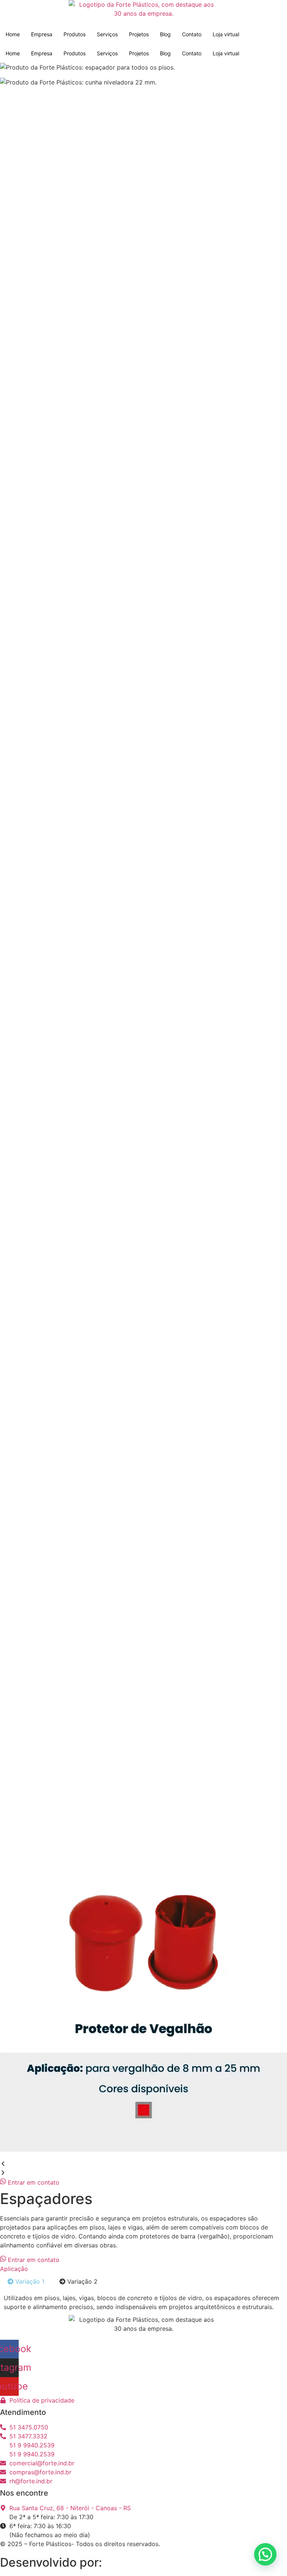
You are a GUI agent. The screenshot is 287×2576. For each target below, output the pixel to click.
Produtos (75, 34)
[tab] (26, 2281)
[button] (143, 2164)
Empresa (42, 34)
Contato (192, 34)
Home (13, 34)
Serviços (107, 34)
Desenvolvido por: (53, 2562)
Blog (165, 34)
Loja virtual (226, 34)
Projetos (139, 34)
